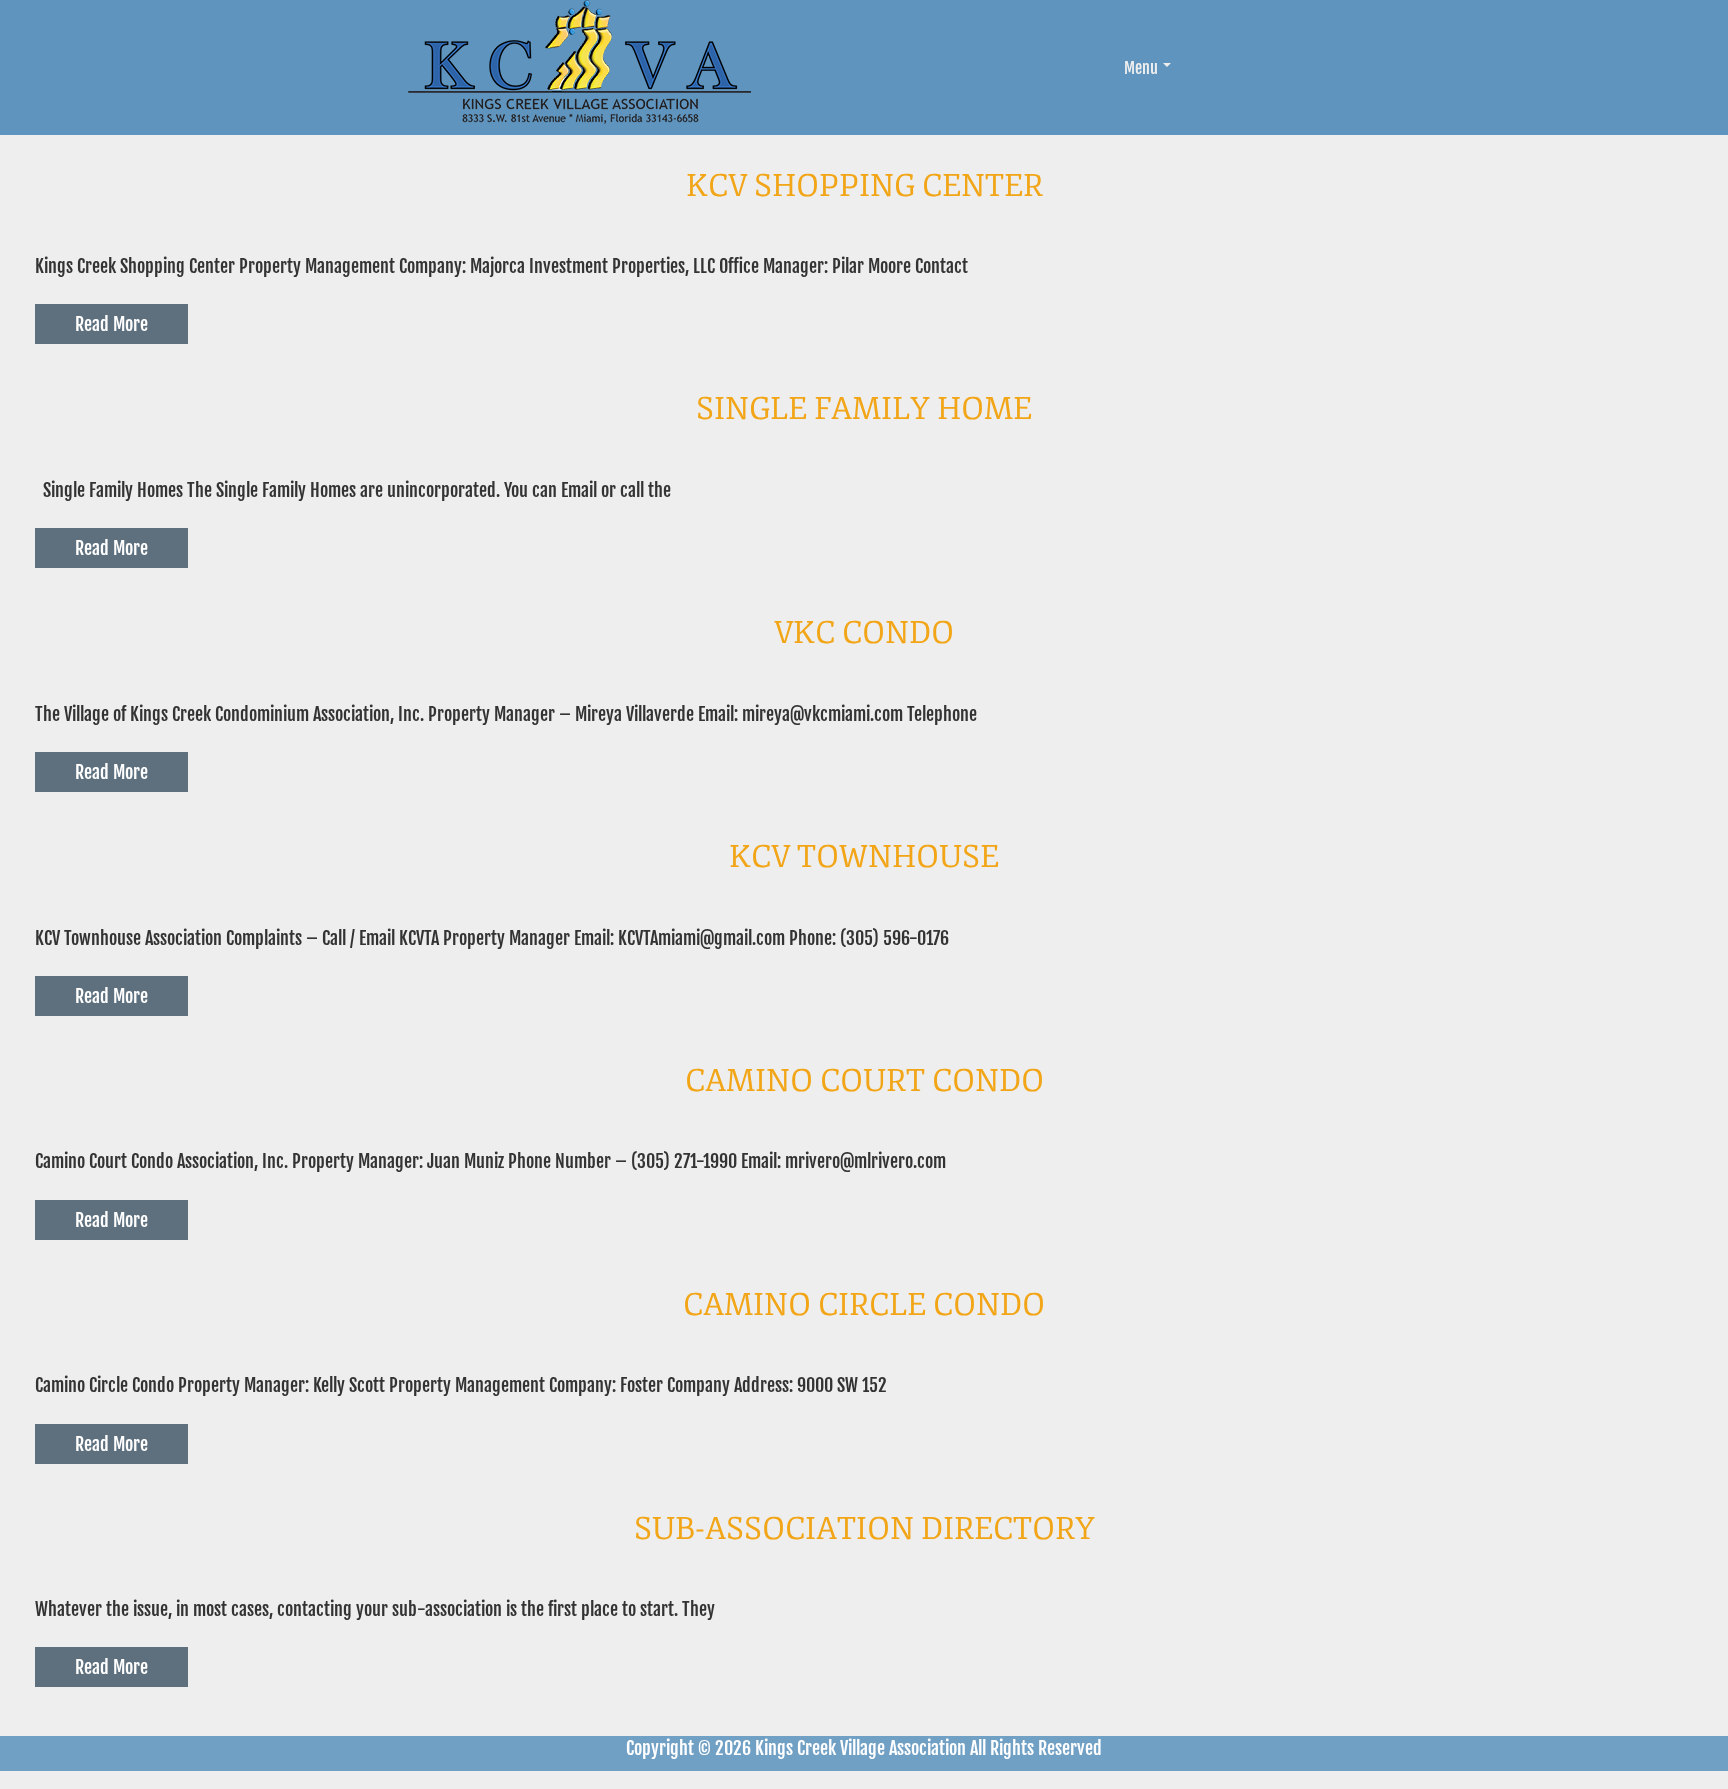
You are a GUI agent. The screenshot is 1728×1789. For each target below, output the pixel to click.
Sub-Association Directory (864, 1529)
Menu (1141, 68)
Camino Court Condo (864, 1081)
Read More (111, 324)
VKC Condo (864, 633)
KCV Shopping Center (864, 186)
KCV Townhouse (864, 857)
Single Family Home (864, 409)
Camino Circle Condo (864, 1305)
